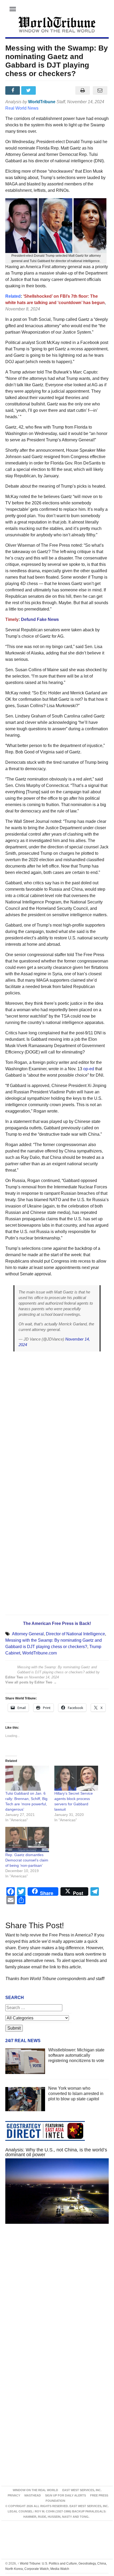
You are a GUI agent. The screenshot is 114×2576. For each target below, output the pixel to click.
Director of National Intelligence (75, 1634)
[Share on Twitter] (29, 90)
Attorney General (28, 1634)
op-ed (89, 1069)
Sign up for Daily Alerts (65, 2495)
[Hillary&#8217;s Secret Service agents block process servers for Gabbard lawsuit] (76, 1778)
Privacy (14, 2495)
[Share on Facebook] (13, 90)
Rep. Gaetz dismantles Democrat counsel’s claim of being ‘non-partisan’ (27, 1860)
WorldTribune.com (40, 1653)
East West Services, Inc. (82, 2490)
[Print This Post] (82, 90)
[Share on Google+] (45, 90)
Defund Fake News (40, 619)
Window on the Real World (35, 2490)
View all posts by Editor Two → (31, 1682)
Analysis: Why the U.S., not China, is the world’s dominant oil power (56, 2152)
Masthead (33, 2495)
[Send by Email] (100, 90)
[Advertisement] (57, 2298)
